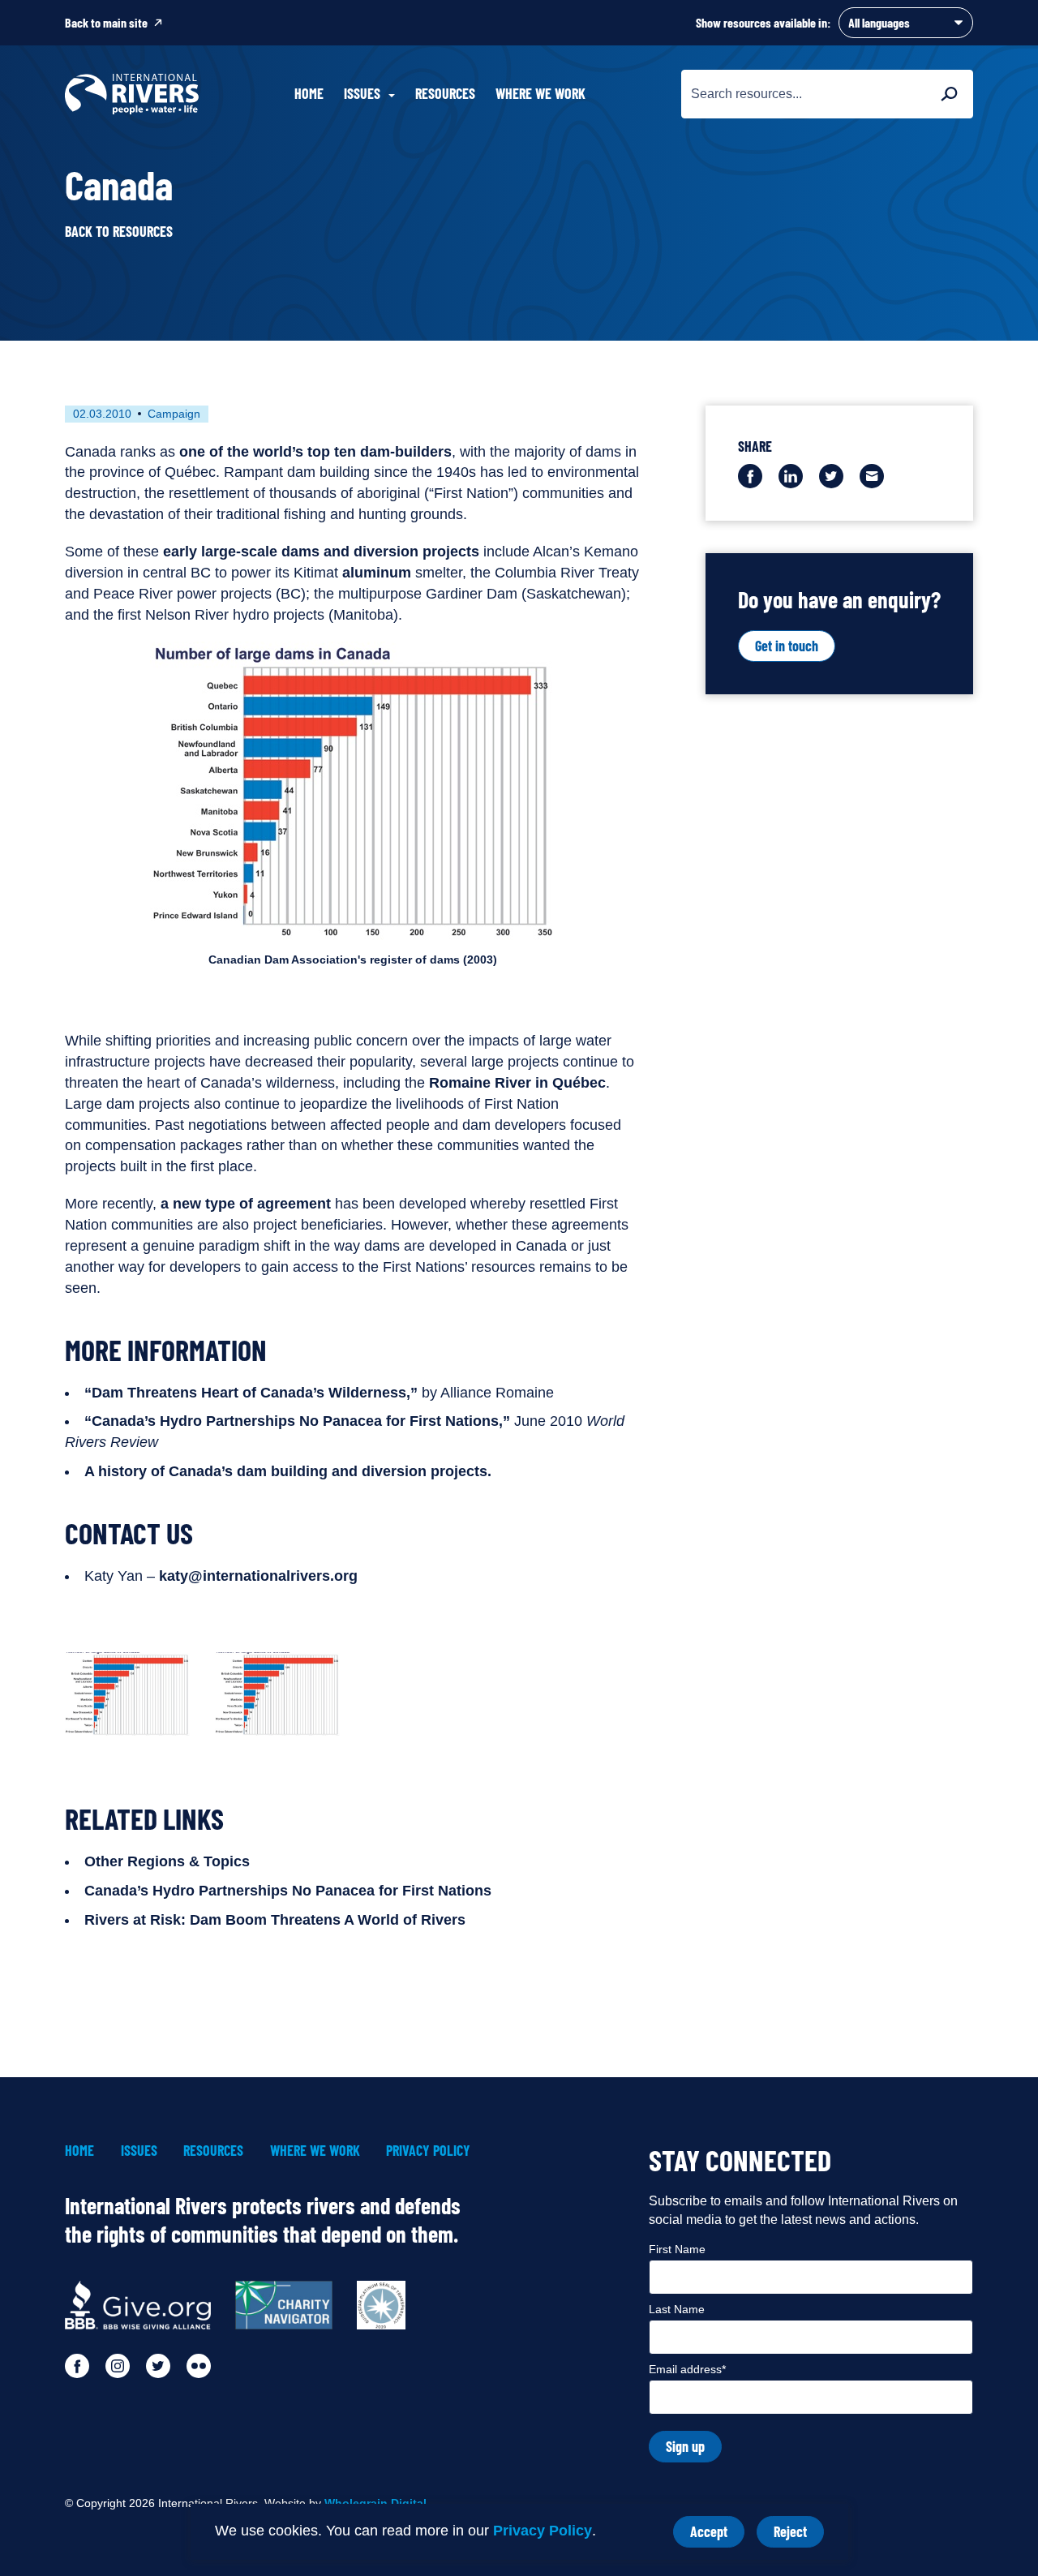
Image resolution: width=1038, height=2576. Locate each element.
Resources (445, 93)
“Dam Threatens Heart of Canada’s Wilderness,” (251, 1393)
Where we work (540, 93)
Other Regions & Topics (167, 1861)
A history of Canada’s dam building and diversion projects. (288, 1471)
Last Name (677, 2309)
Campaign (174, 414)
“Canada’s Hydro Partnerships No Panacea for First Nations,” (297, 1421)
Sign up (685, 2446)
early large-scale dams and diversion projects (321, 552)
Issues (139, 2151)
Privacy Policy (543, 2531)
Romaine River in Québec (517, 1083)
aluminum (377, 573)
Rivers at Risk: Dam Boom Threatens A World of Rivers (275, 1920)
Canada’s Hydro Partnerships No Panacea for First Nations (288, 1891)
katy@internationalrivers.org (258, 1576)
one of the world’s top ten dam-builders (315, 452)
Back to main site (106, 22)
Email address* (687, 2369)
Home (309, 93)
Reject (799, 2535)
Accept (717, 2535)
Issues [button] (362, 93)
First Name (677, 2249)
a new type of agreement (246, 1204)
